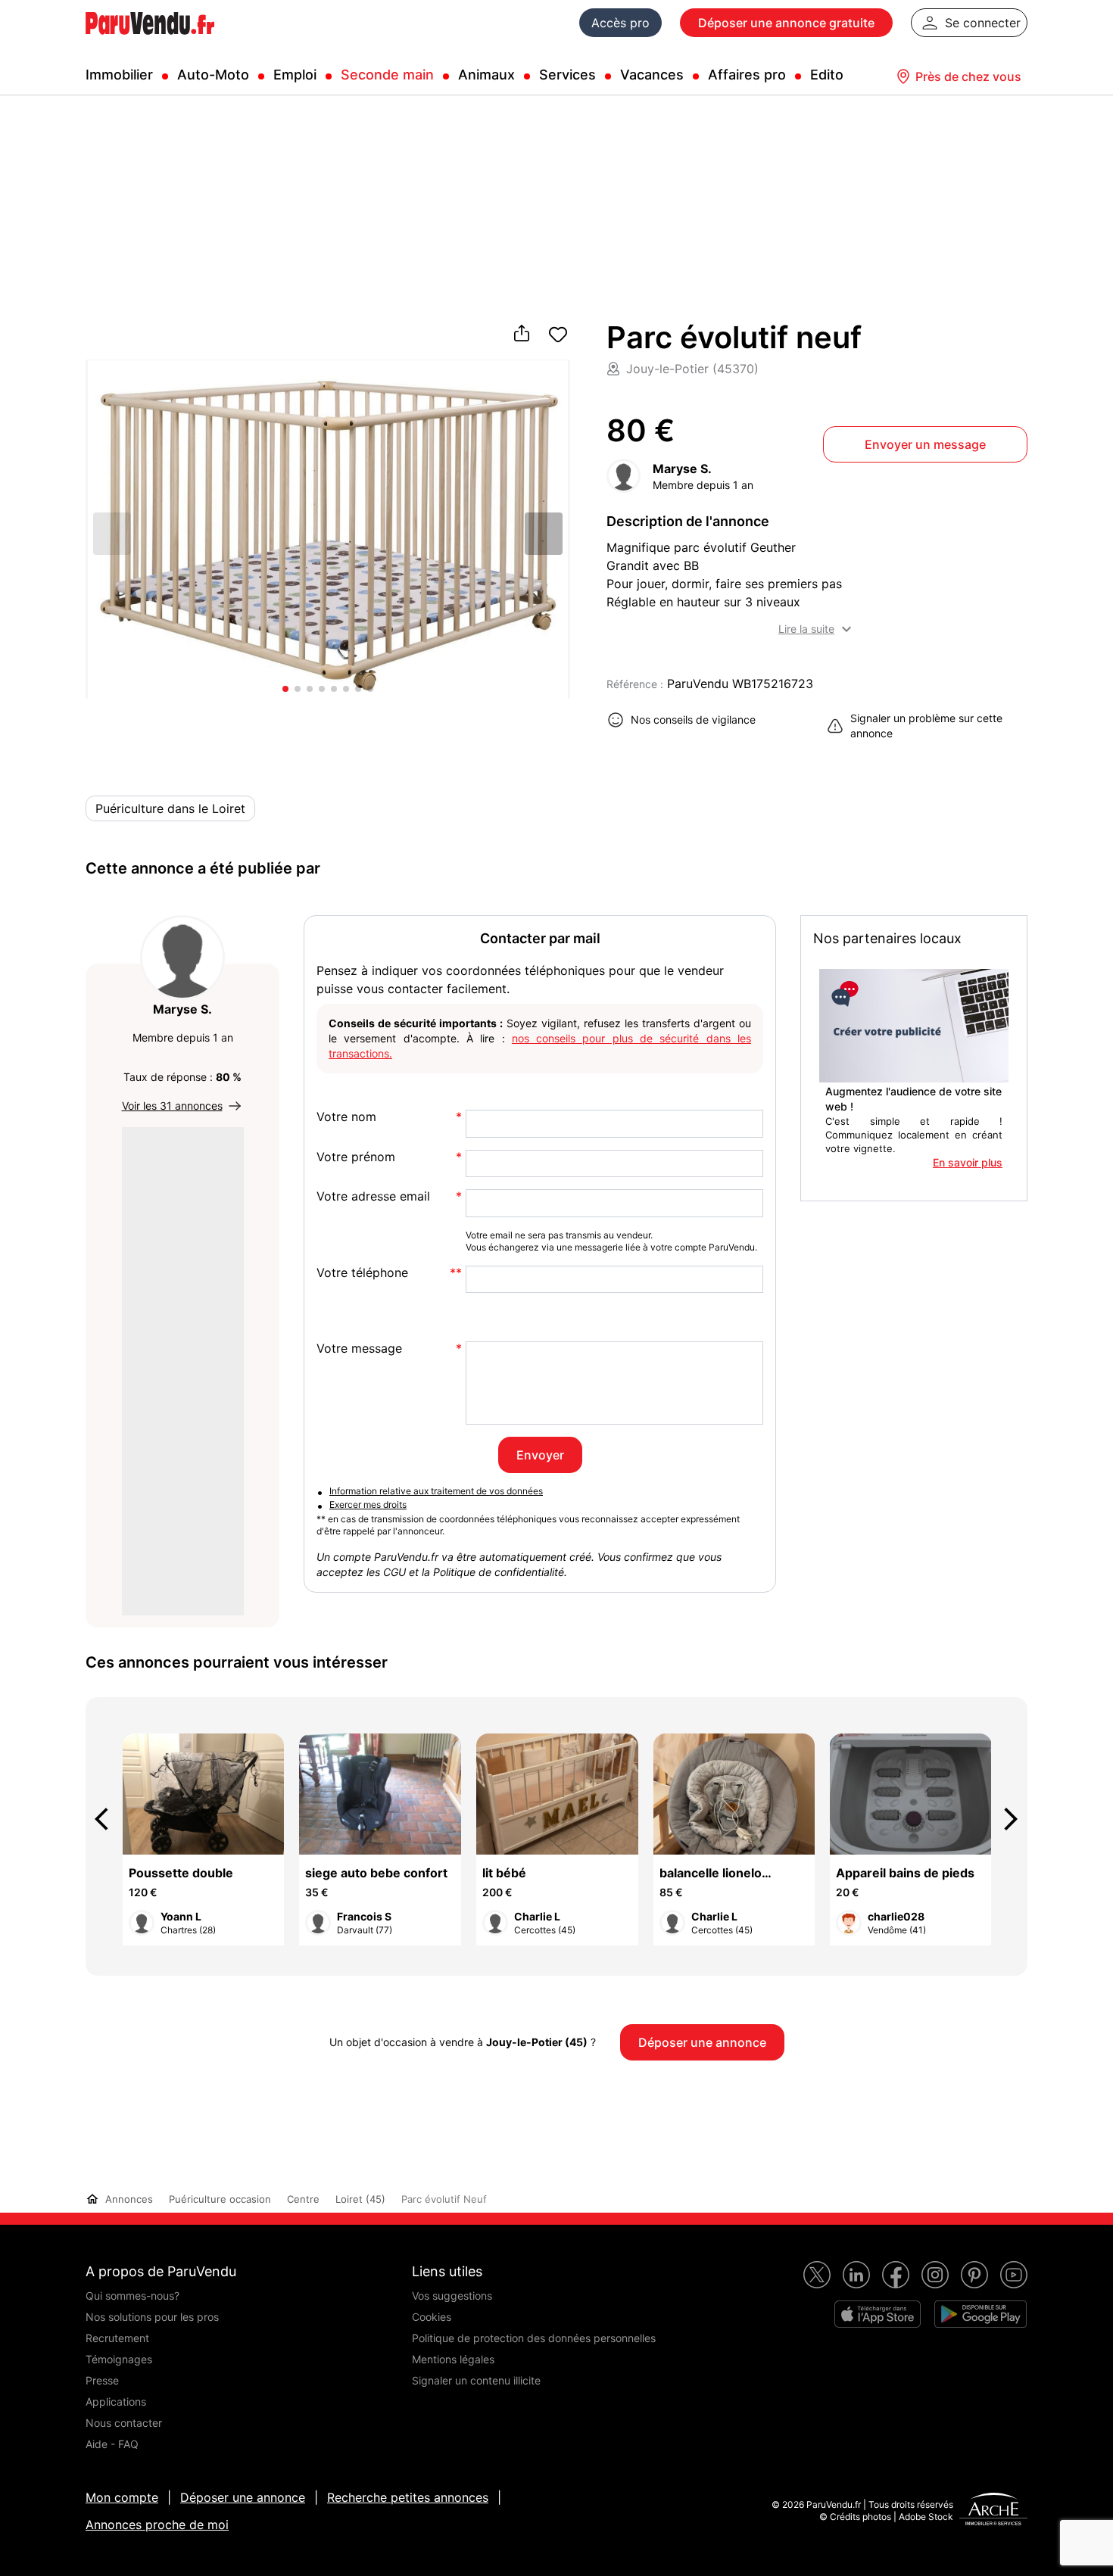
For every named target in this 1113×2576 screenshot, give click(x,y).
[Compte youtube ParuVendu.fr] (1014, 2275)
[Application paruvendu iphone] (878, 2314)
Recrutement (117, 2338)
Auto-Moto (213, 75)
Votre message (359, 1349)
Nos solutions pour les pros (152, 2317)
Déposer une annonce (243, 2497)
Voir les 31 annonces (172, 1106)
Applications (116, 2402)
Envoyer (540, 1455)
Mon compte (122, 2497)
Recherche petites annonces (408, 2497)
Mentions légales (453, 2359)
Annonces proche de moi (157, 2525)
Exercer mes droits (368, 1504)
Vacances (652, 75)
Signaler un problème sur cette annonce (926, 726)
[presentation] (108, 1819)
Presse (102, 2380)
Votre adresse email (373, 1196)
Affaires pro (747, 75)
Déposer (786, 23)
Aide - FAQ (112, 2444)
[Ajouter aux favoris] (558, 335)
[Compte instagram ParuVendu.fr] (935, 2275)
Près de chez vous (968, 76)
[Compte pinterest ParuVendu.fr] (974, 2275)
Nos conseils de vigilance (693, 720)
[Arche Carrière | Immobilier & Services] (993, 2511)
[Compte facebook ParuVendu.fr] (896, 2275)
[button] (544, 534)
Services (567, 75)
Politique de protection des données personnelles (534, 2338)
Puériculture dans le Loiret (170, 808)
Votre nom (346, 1117)
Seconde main (387, 75)
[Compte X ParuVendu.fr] (817, 2275)
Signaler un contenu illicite (476, 2380)
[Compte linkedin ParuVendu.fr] (856, 2275)
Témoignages (119, 2359)
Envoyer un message (925, 444)
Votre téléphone (362, 1273)
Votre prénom (356, 1157)
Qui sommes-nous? (132, 2296)
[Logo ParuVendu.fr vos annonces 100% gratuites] (150, 41)
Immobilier (119, 75)
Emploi (295, 75)
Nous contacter (124, 2423)
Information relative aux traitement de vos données (436, 1491)
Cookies (432, 2317)
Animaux (486, 75)
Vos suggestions (452, 2296)
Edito (827, 75)
